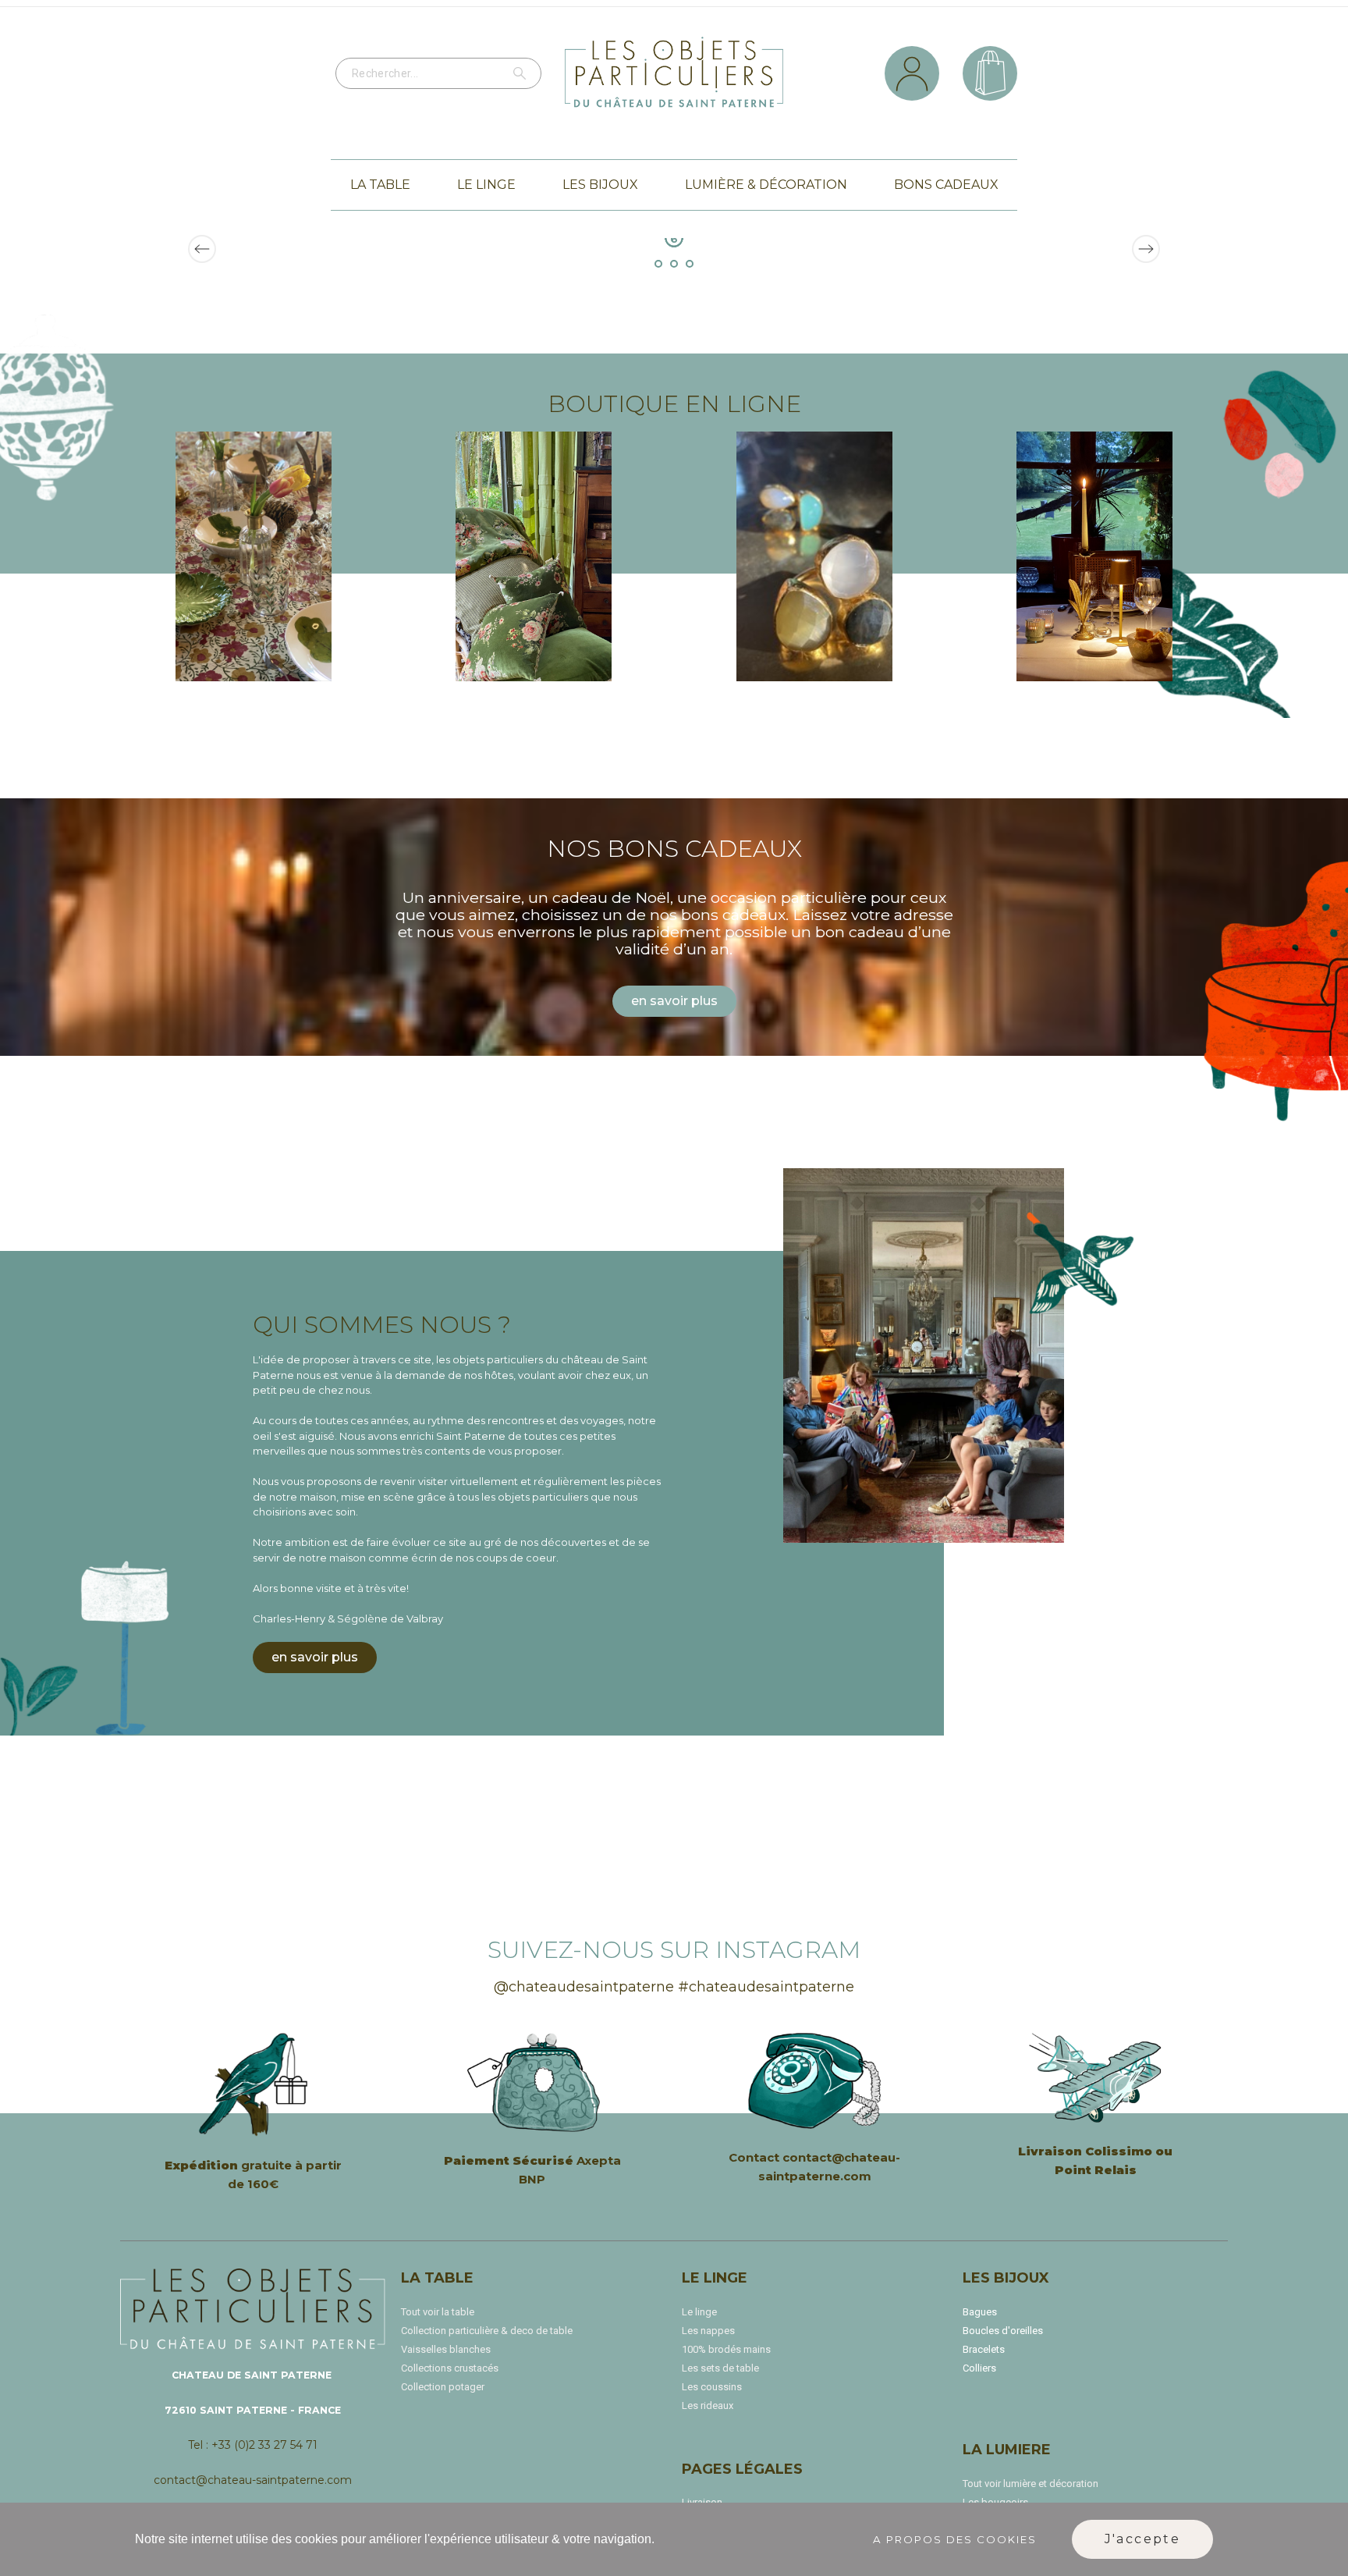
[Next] (1146, 249)
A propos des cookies (955, 2539)
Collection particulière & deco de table (487, 2331)
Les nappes (708, 2331)
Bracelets (984, 2349)
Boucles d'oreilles (1003, 2331)
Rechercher (522, 73)
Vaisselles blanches (446, 2349)
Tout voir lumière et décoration (1031, 2484)
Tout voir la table (438, 2312)
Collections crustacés (450, 2368)
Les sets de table (720, 2368)
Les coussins (712, 2387)
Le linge (699, 2312)
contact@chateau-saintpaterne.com (253, 2480)
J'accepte (1143, 2539)
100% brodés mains (726, 2349)
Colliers (979, 2368)
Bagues (980, 2312)
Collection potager (443, 2387)
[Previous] (202, 249)
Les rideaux (708, 2405)
